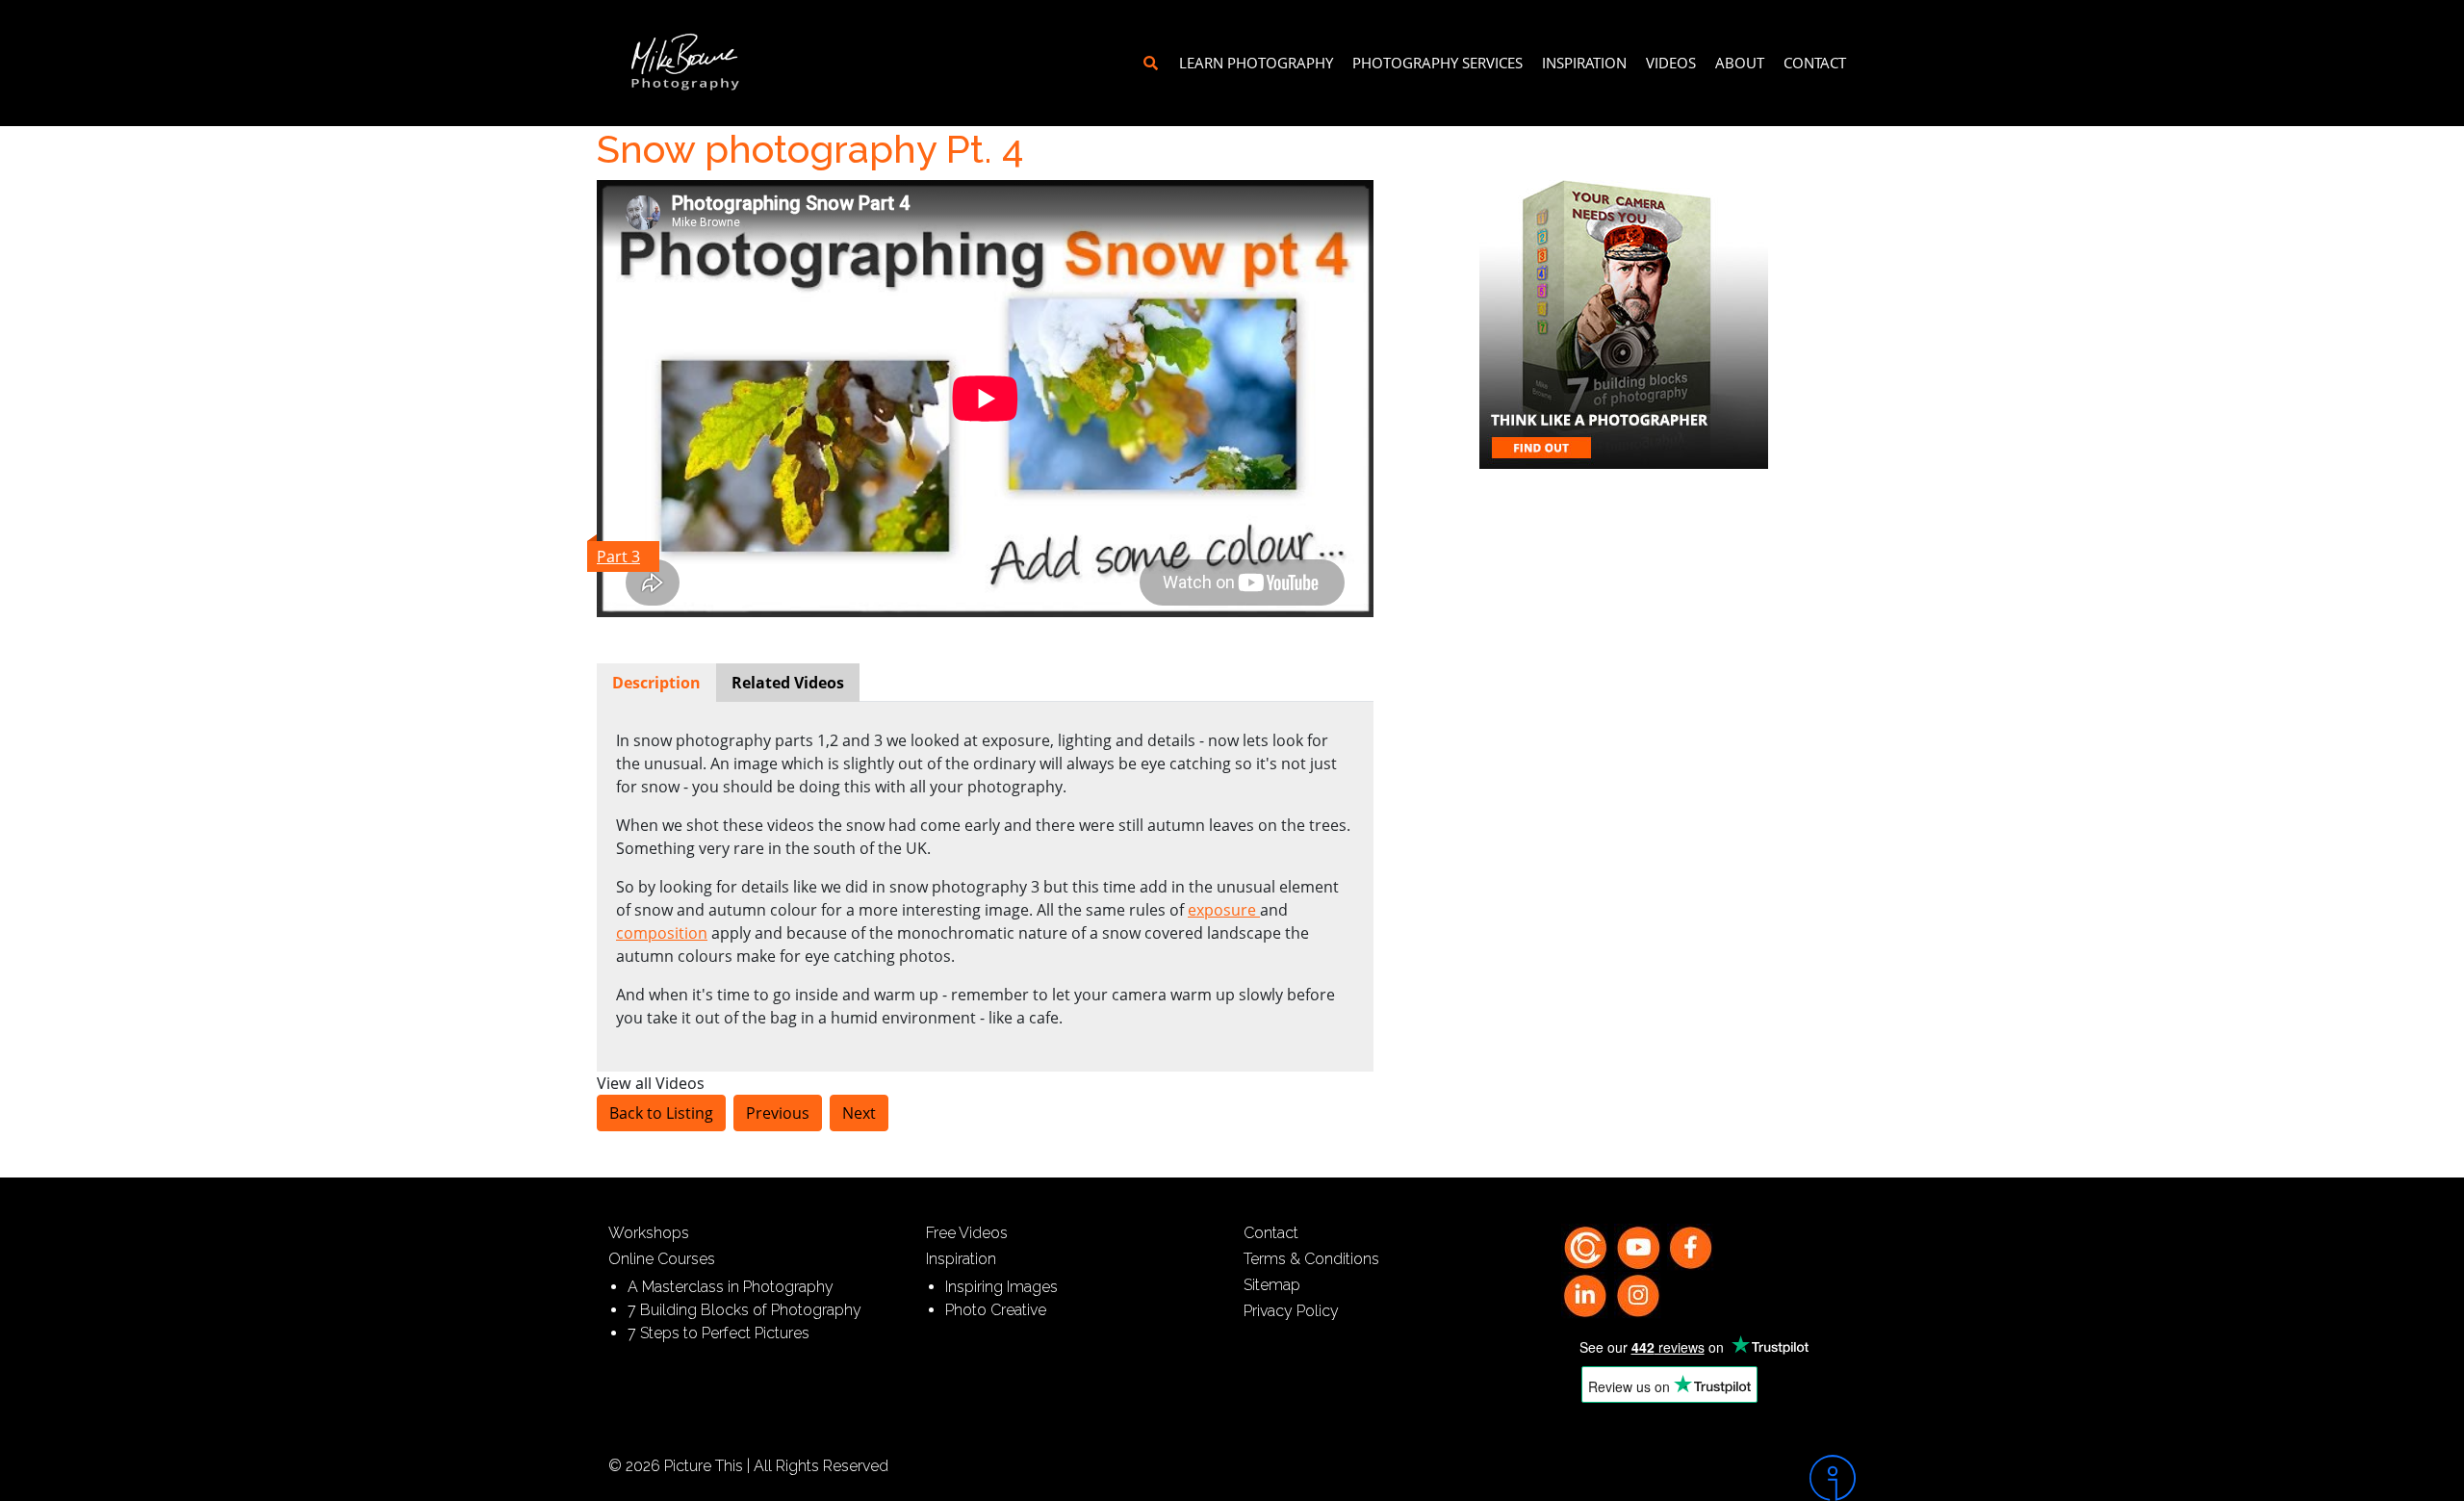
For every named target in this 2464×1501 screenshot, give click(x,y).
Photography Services (1437, 63)
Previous (778, 1113)
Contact (1815, 63)
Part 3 (618, 556)
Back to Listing (661, 1113)
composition (662, 933)
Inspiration (1584, 63)
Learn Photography (1256, 63)
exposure (1224, 910)
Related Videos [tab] (788, 683)
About (1740, 63)
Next (859, 1113)
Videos (1671, 63)
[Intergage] (1708, 1478)
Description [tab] (656, 683)
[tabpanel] (985, 879)
